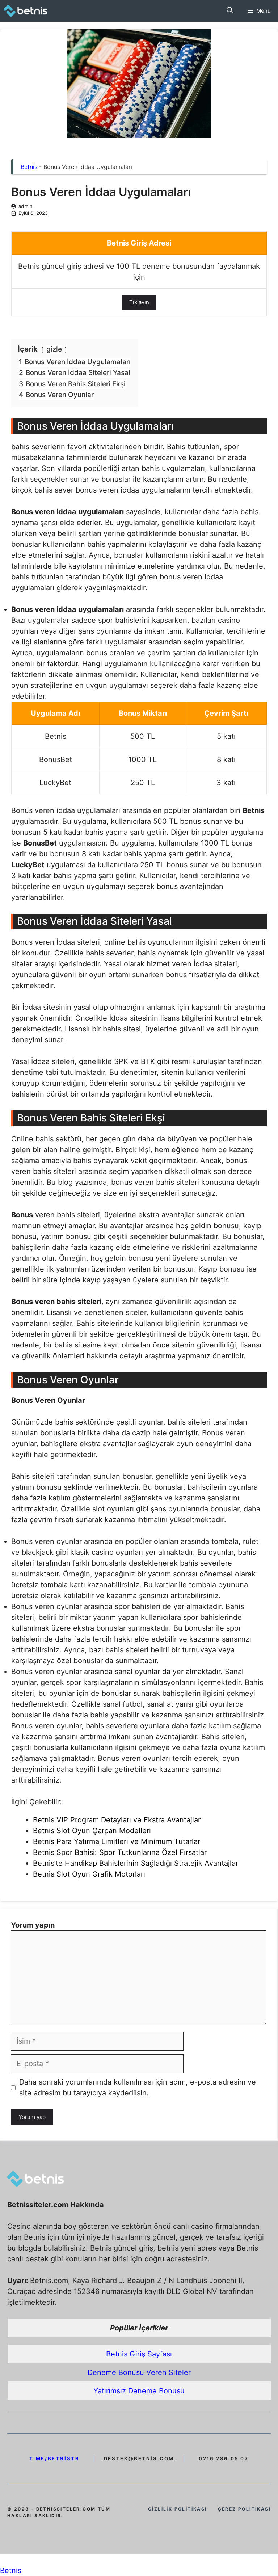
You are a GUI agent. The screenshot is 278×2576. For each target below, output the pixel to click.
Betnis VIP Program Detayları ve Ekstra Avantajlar (117, 1820)
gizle (54, 349)
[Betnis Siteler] (30, 11)
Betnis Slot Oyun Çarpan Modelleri (92, 1831)
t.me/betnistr (54, 2458)
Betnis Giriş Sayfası (139, 2354)
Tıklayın (139, 302)
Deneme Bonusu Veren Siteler (139, 2372)
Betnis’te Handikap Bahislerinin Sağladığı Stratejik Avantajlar (136, 1863)
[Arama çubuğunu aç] (230, 11)
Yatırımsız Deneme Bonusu (139, 2391)
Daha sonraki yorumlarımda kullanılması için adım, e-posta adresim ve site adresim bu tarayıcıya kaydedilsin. (138, 2087)
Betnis (29, 167)
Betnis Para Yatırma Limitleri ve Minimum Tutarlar (117, 1841)
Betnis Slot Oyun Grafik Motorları (89, 1874)
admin (26, 206)
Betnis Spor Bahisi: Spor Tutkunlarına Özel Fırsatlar (120, 1852)
